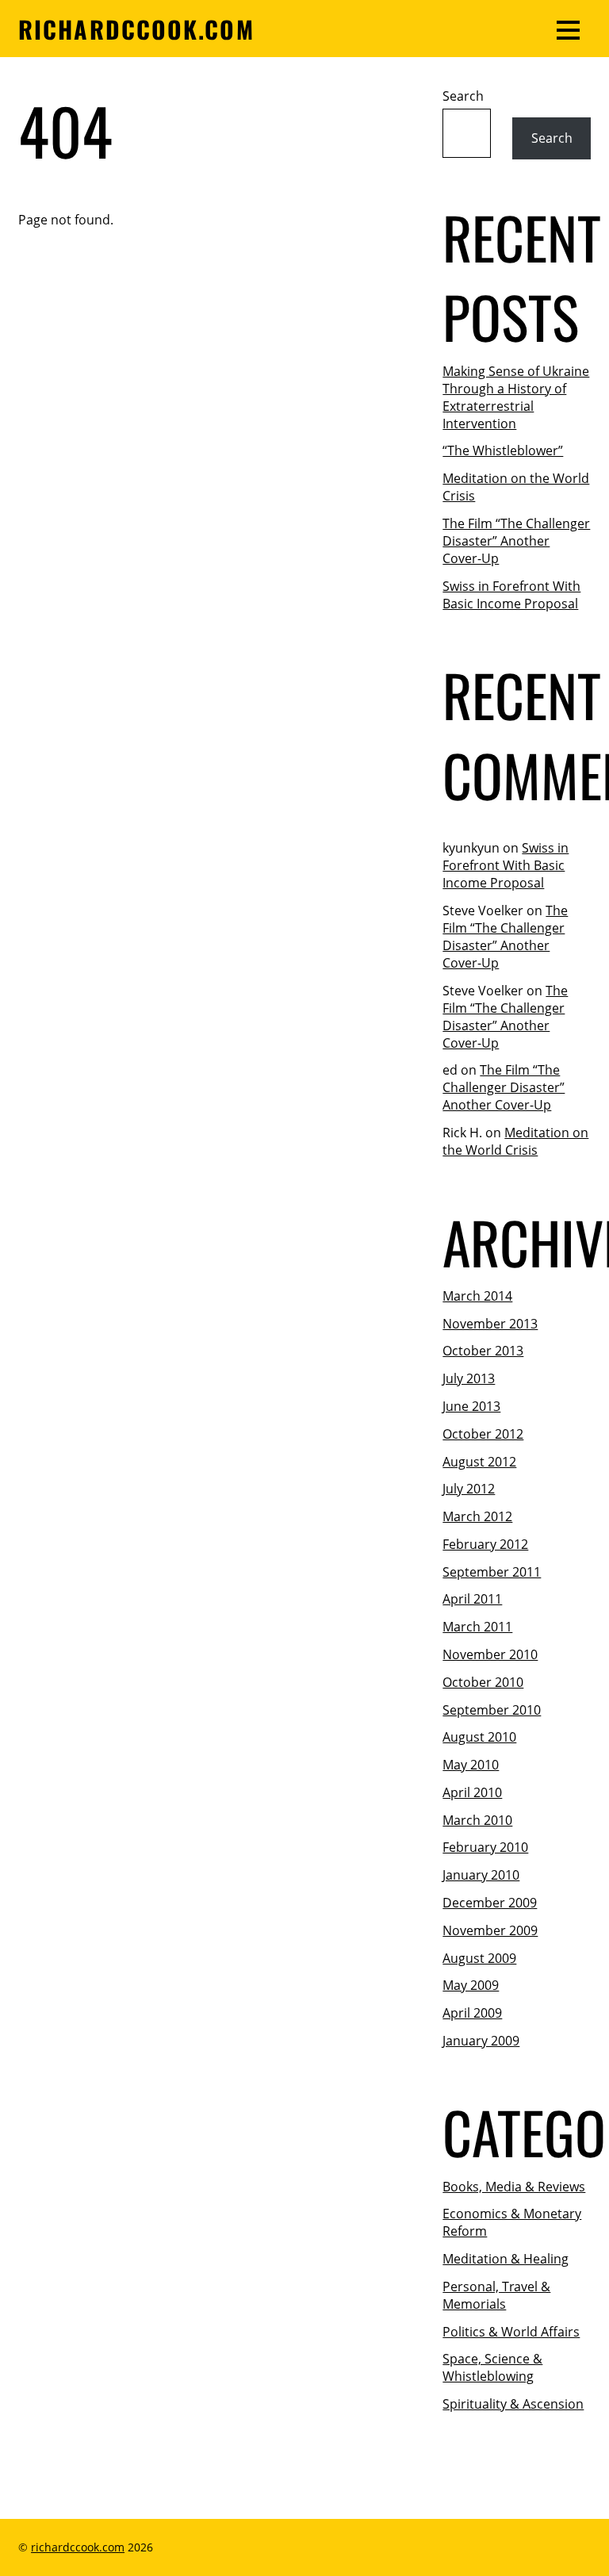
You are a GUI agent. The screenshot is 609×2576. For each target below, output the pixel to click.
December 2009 (490, 1903)
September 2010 (492, 1710)
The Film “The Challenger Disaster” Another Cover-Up (516, 541)
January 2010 (481, 1875)
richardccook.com (78, 2547)
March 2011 (477, 1627)
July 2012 (469, 1489)
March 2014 (477, 1296)
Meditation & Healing (506, 2259)
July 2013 (469, 1378)
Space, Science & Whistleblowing (492, 2367)
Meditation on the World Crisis (515, 1141)
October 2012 (483, 1434)
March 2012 (477, 1516)
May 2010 (471, 1765)
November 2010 (490, 1654)
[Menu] (568, 29)
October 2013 (483, 1351)
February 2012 (485, 1544)
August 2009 (479, 1958)
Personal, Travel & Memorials (496, 2295)
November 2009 (490, 1930)
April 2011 (472, 1599)
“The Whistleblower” (503, 450)
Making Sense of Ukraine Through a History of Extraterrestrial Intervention (516, 397)
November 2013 (490, 1324)
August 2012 (479, 1462)
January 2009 (481, 2041)
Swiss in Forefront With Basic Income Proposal (511, 595)
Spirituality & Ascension (513, 2404)
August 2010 (479, 1737)
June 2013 (471, 1406)
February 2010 (485, 1847)
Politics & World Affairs (511, 2332)
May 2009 (471, 1985)
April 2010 (472, 1792)
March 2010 (477, 1820)
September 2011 (492, 1572)
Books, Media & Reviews (514, 2187)
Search (463, 96)
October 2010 (483, 1682)
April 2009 (472, 2013)
